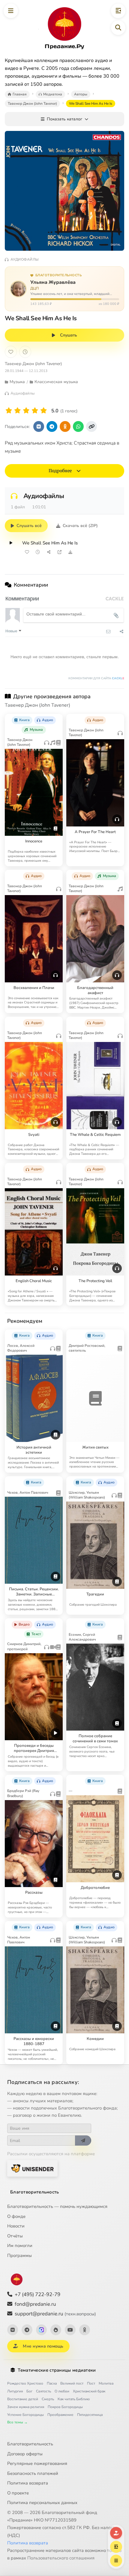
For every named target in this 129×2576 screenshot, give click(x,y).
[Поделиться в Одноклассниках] (65, 426)
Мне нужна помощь (43, 2346)
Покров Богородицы (65, 2407)
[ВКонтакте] (13, 2330)
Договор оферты (25, 2454)
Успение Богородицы (25, 2415)
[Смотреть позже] (38, 552)
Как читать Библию (74, 2399)
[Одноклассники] (85, 2330)
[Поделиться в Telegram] (52, 426)
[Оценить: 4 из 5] (35, 411)
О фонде (16, 2216)
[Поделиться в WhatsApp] (78, 426)
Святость (43, 2391)
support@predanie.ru (55, 2314)
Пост (91, 2383)
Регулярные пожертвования (37, 2463)
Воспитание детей (23, 2399)
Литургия (15, 2391)
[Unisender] (32, 2168)
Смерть (48, 2399)
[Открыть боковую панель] (118, 11)
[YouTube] (70, 2330)
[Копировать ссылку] (91, 426)
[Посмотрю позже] (55, 718)
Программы (19, 2255)
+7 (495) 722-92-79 (37, 2294)
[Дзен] (56, 2330)
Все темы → (17, 2422)
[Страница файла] (59, 552)
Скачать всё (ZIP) (80, 526)
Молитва (106, 2383)
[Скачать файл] (70, 552)
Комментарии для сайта (96, 678)
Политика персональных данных (42, 2503)
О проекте (18, 2493)
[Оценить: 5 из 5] (44, 411)
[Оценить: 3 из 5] (26, 411)
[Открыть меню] (11, 11)
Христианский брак (89, 2391)
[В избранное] (11, 352)
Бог (29, 2391)
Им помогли (20, 2246)
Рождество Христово (25, 2383)
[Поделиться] (49, 552)
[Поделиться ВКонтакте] (39, 426)
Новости (16, 2226)
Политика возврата (28, 2483)
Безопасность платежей (33, 2473)
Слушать (69, 335)
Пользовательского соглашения (61, 2558)
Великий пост (72, 2383)
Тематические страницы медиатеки (57, 2370)
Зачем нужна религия (26, 2407)
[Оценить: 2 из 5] (18, 411)
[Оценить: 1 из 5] (9, 411)
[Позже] (25, 352)
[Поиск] (118, 28)
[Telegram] (27, 2330)
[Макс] (41, 2330)
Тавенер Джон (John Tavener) (33, 364)
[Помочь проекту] (116, 2533)
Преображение (60, 2415)
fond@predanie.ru (35, 2304)
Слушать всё (29, 526)
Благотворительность (35, 2192)
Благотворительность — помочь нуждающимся (57, 2206)
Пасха (52, 2383)
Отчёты (15, 2236)
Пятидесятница (90, 2415)
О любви (62, 2391)
